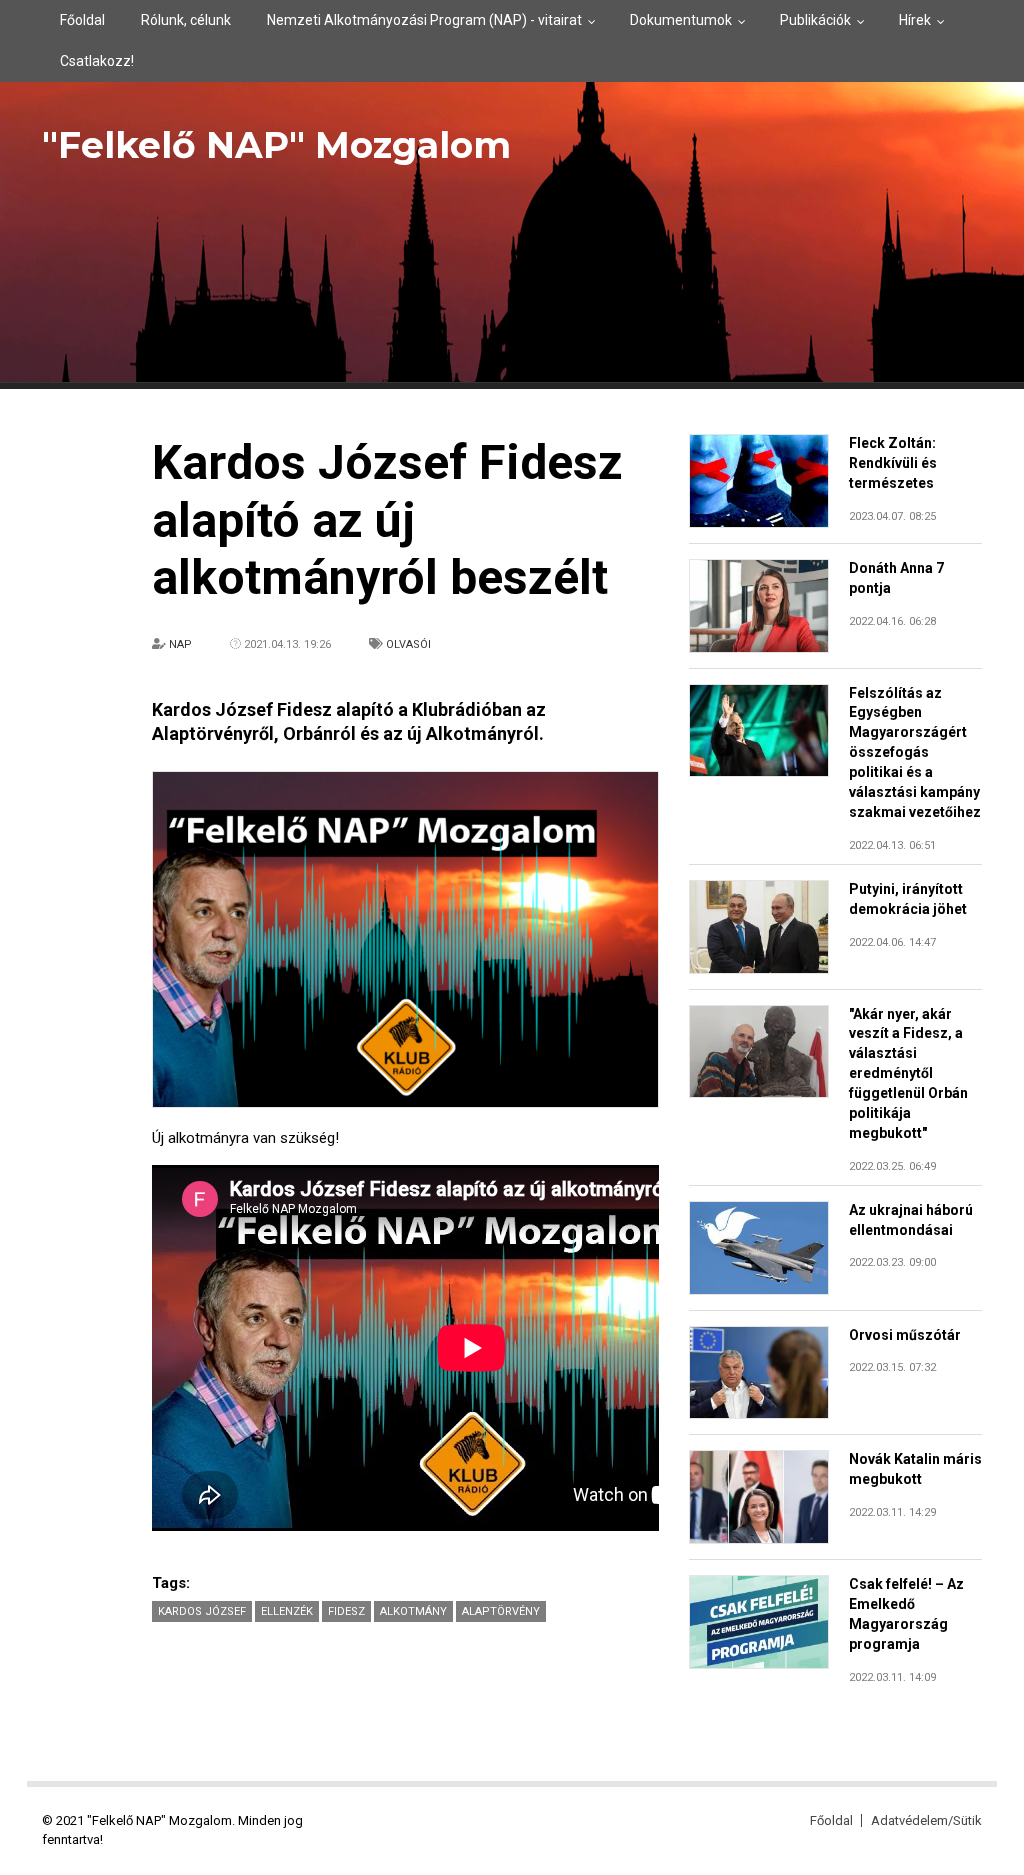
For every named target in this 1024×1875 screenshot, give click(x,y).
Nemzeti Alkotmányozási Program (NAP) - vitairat (424, 20)
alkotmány (413, 1611)
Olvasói (408, 644)
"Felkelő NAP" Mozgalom (276, 145)
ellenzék (287, 1611)
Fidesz (346, 1611)
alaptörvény (501, 1611)
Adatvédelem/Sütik (926, 1820)
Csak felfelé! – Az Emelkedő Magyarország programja (906, 1614)
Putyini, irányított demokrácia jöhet (908, 899)
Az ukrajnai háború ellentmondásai (911, 1220)
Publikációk (815, 20)
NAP (180, 644)
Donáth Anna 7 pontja (896, 578)
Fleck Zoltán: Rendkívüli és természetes (893, 463)
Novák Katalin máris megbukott (915, 1469)
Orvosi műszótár (905, 1335)
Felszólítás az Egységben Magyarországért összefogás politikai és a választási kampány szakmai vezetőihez (915, 752)
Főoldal (82, 20)
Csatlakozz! (97, 61)
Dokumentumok (681, 20)
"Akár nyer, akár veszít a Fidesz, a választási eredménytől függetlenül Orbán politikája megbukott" (908, 1073)
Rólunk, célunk (186, 20)
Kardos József (202, 1611)
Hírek (915, 20)
